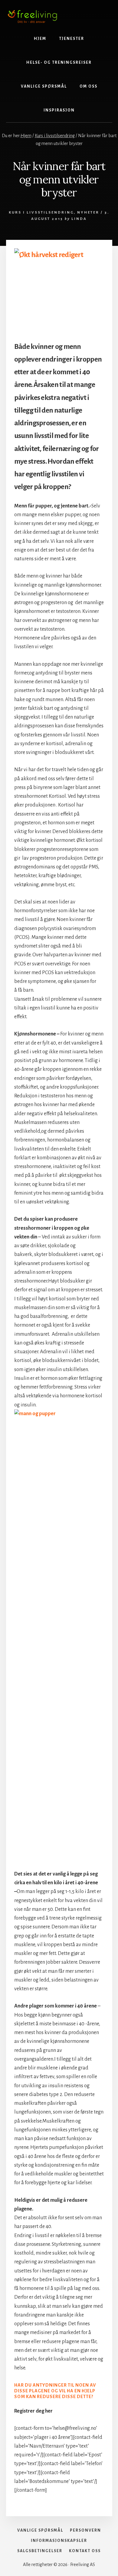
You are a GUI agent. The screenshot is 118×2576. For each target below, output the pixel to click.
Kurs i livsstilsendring (41, 213)
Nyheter (88, 213)
